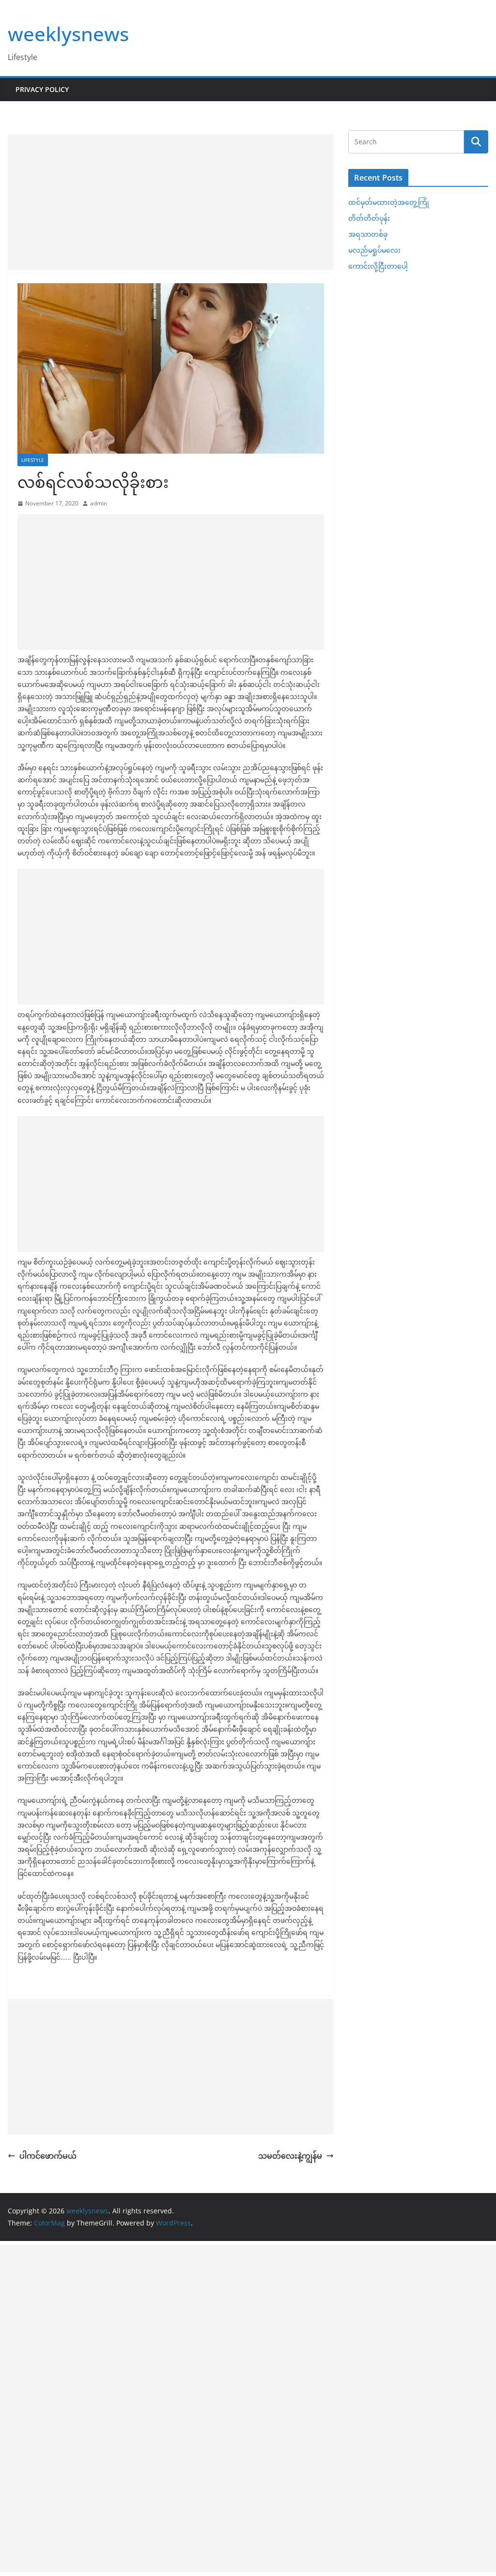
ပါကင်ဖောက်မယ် (48, 2156)
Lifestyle (33, 460)
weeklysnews (68, 34)
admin (99, 503)
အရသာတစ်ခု (368, 234)
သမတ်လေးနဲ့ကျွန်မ (290, 2156)
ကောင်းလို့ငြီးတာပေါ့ (378, 266)
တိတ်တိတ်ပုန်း (369, 218)
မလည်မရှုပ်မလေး (374, 250)
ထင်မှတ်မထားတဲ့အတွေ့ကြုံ (389, 202)
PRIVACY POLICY (42, 89)
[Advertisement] (171, 202)
